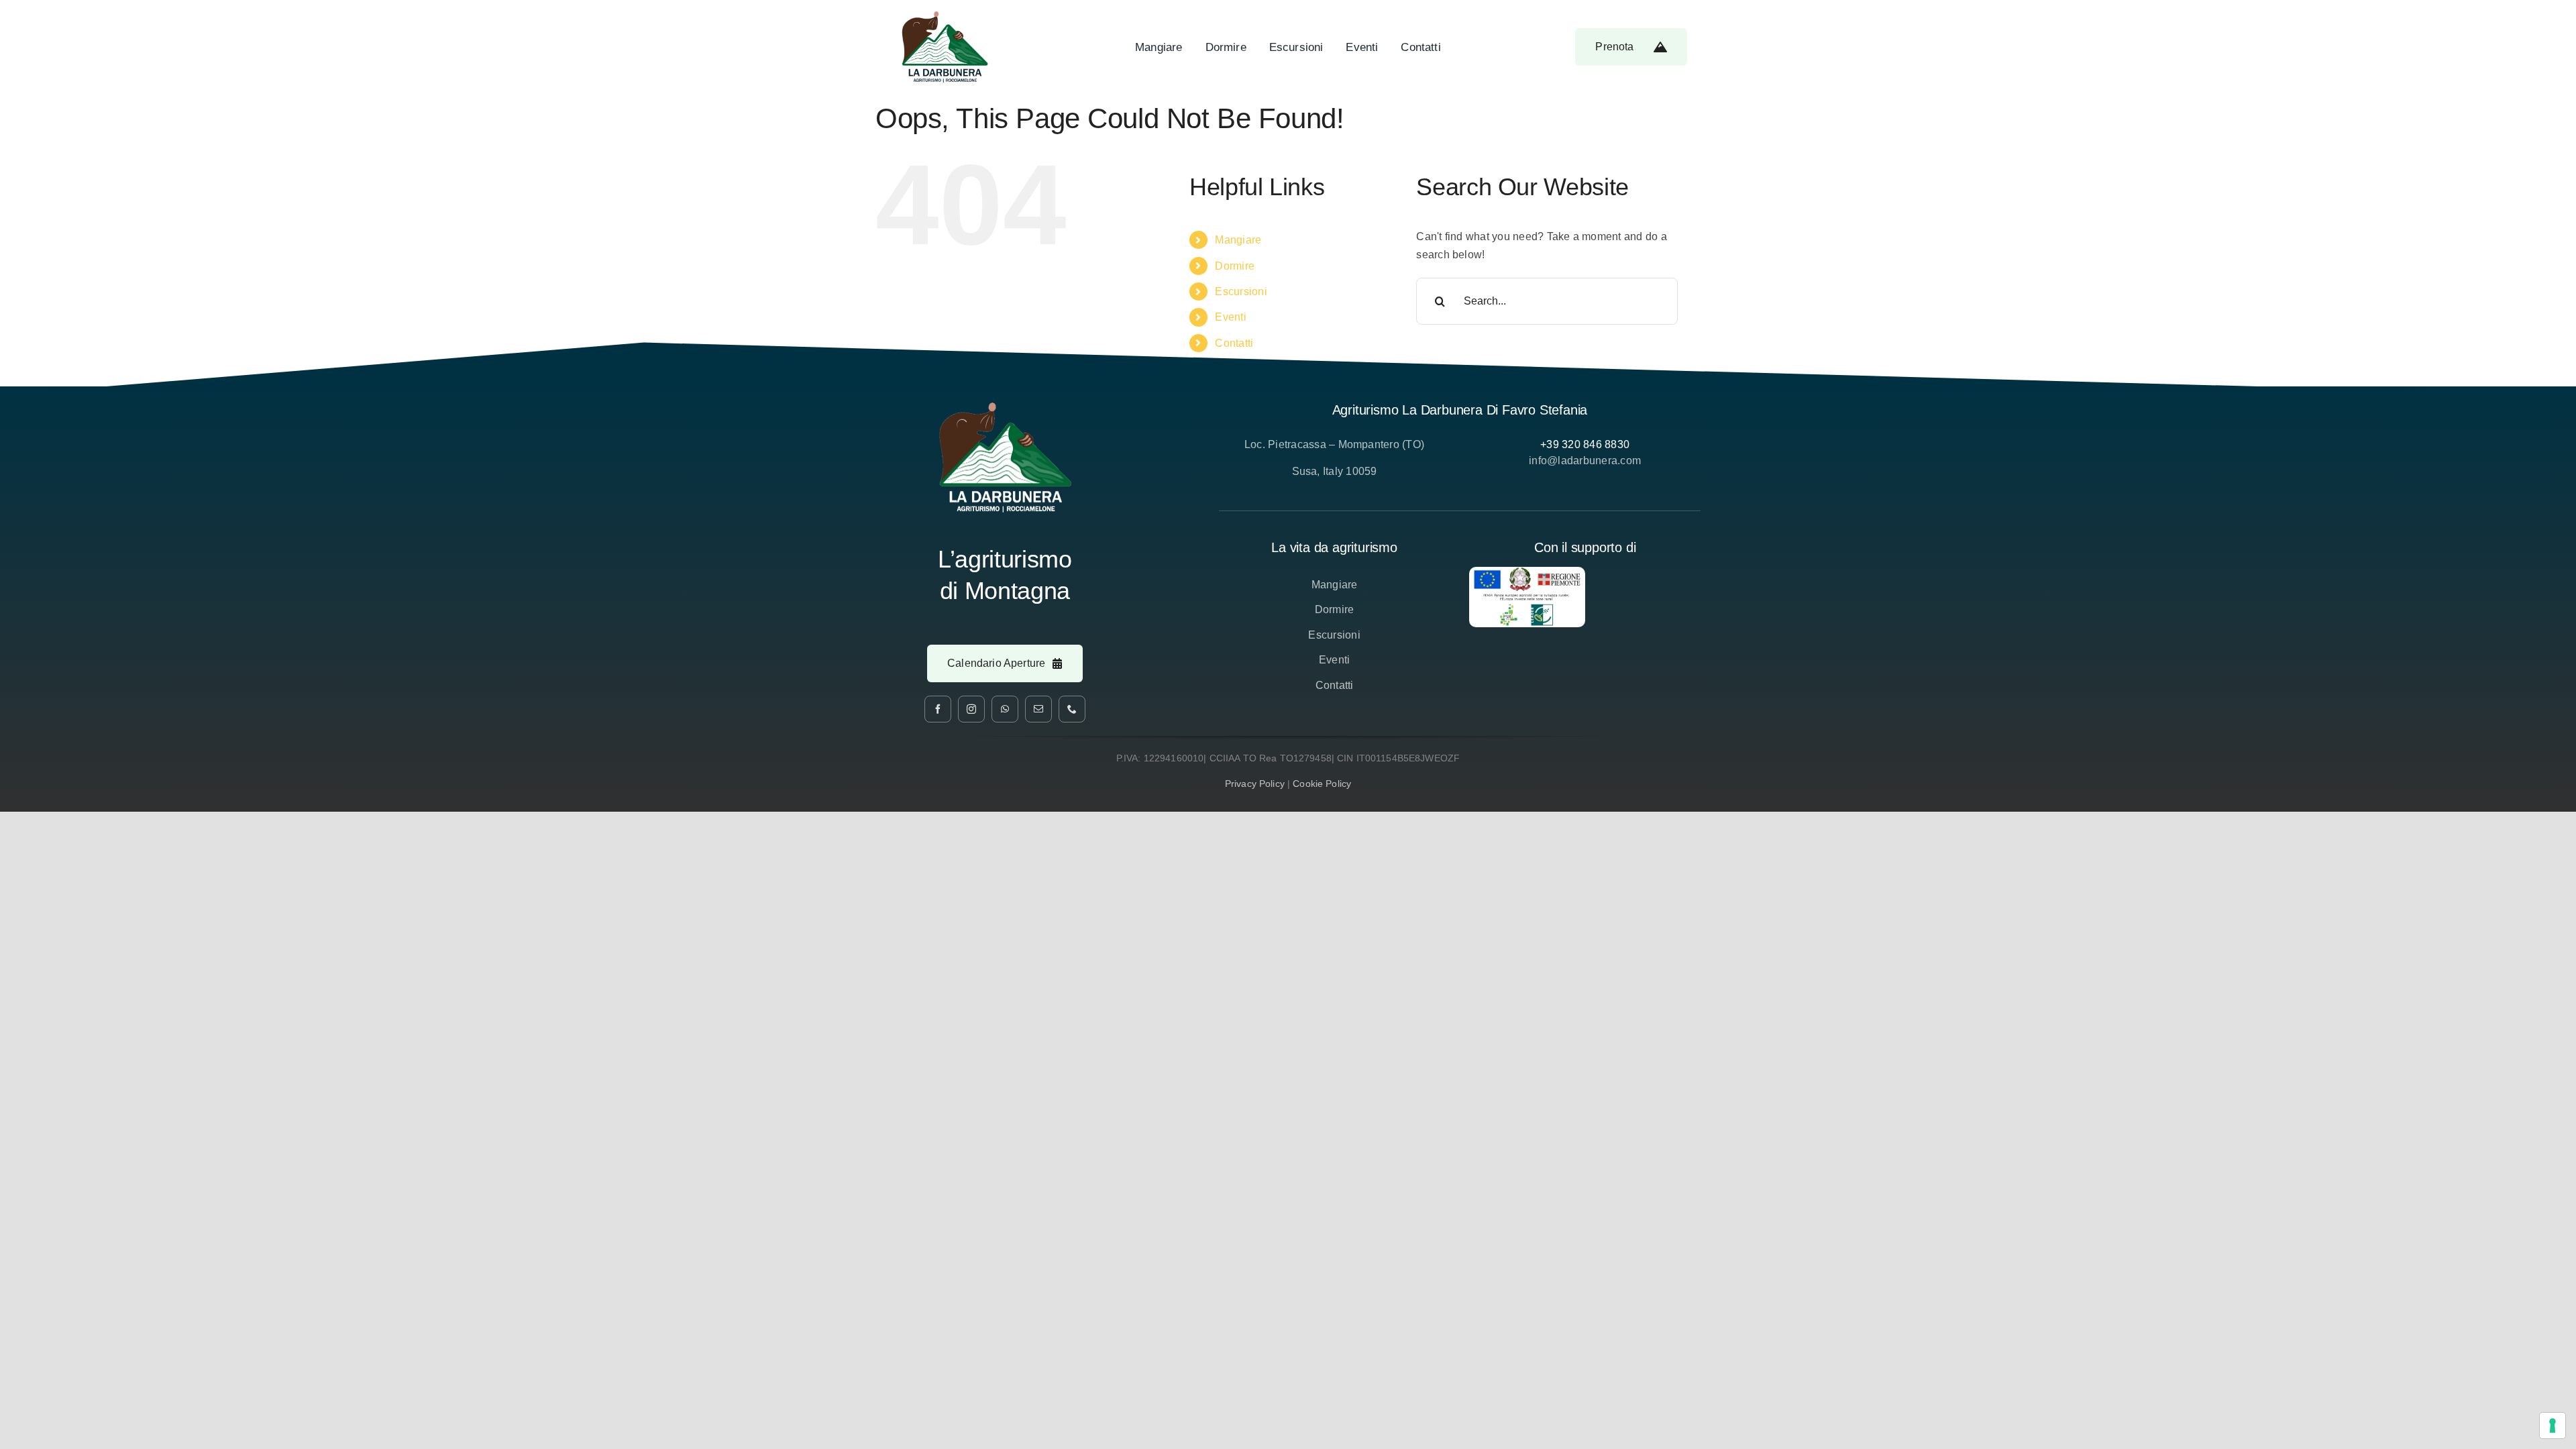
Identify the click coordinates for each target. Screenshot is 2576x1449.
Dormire (1235, 266)
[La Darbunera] (945, 16)
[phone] (1072, 709)
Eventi (1230, 317)
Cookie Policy (1322, 784)
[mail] (1038, 709)
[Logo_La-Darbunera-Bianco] (1005, 407)
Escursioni (1241, 291)
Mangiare (1238, 240)
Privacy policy (1255, 784)
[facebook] (938, 709)
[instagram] (971, 709)
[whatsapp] (1005, 709)
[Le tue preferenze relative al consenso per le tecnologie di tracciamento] (2553, 1426)
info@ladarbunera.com (1585, 461)
